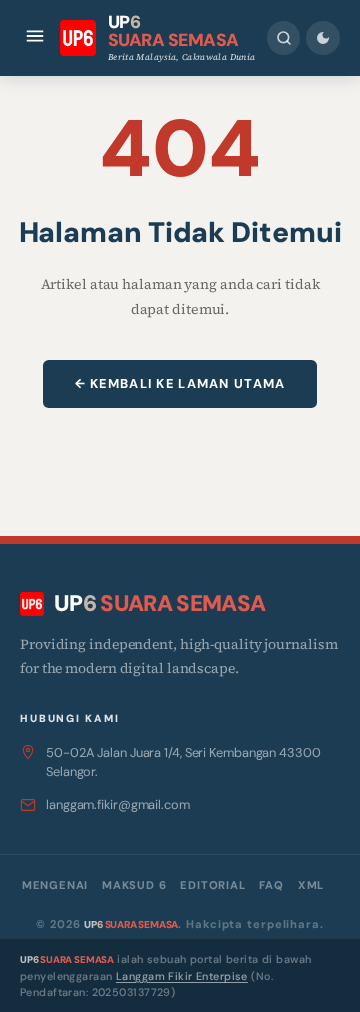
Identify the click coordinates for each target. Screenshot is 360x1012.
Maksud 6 (134, 885)
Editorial (212, 885)
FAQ (271, 885)
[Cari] (284, 38)
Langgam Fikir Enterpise (182, 976)
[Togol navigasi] (35, 37)
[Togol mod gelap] (323, 38)
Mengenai (55, 885)
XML (311, 885)
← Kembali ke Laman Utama (180, 383)
